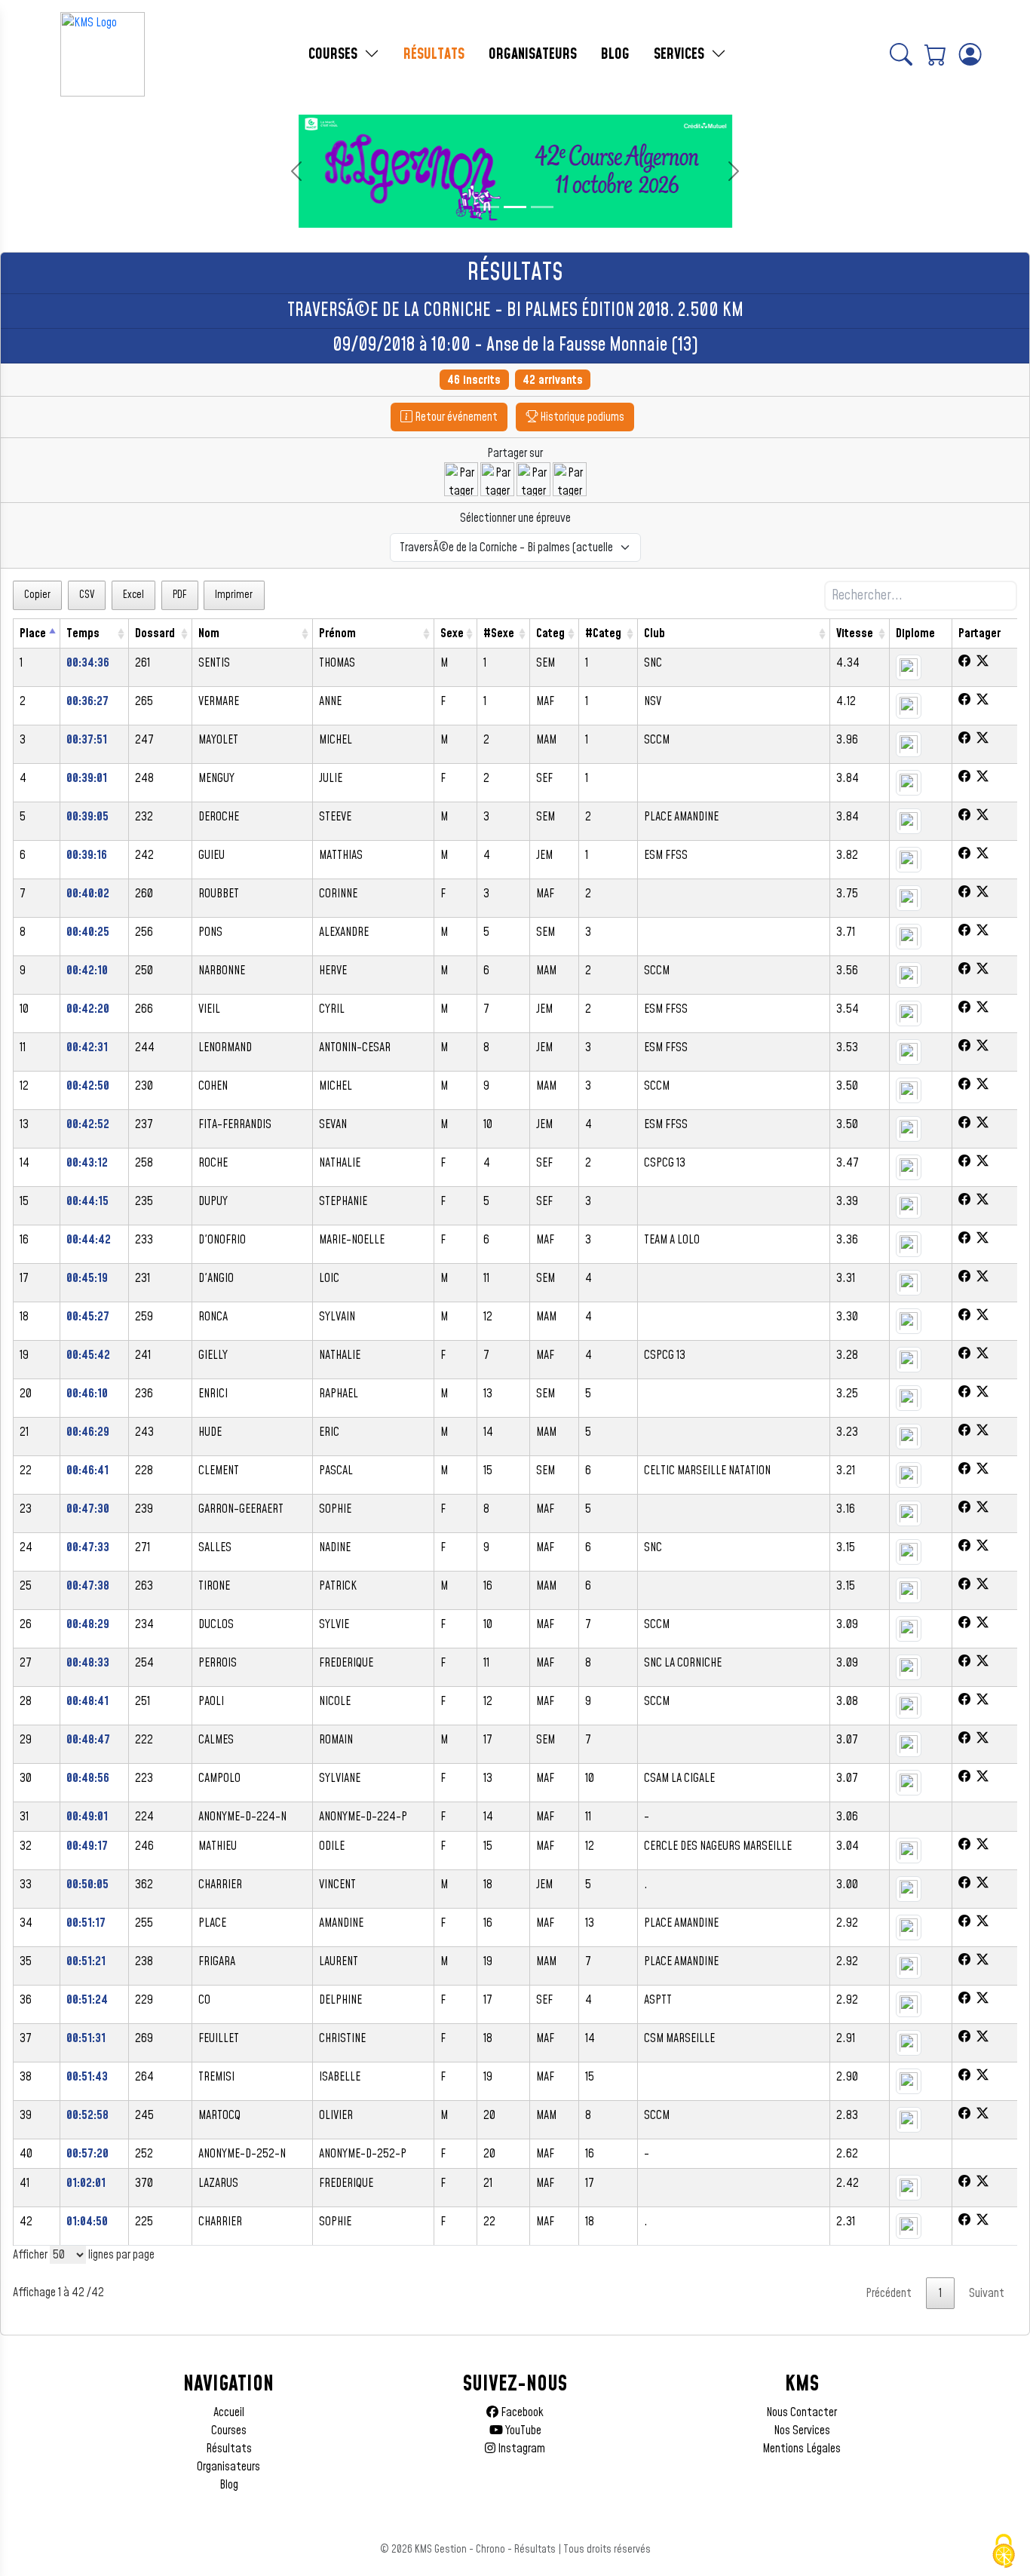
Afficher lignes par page (84, 2255)
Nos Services (802, 2430)
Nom (209, 633)
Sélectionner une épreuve (515, 518)
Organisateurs (228, 2467)
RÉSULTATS (434, 54)
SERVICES (681, 54)
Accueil (229, 2412)
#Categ (603, 633)
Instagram (520, 2449)
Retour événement (455, 417)
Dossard (155, 633)
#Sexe (499, 633)
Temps (83, 633)
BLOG (615, 54)
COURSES (335, 54)
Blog (229, 2485)
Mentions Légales (802, 2449)
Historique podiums (581, 417)
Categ (550, 633)
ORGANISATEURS (533, 54)
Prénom (337, 633)
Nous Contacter (802, 2412)
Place (33, 633)
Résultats (229, 2449)
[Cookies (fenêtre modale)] (1004, 2551)
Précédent (889, 2293)
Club (654, 633)
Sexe (452, 633)
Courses (229, 2430)
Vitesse (855, 633)
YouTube (522, 2430)
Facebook (521, 2412)
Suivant (987, 2293)
